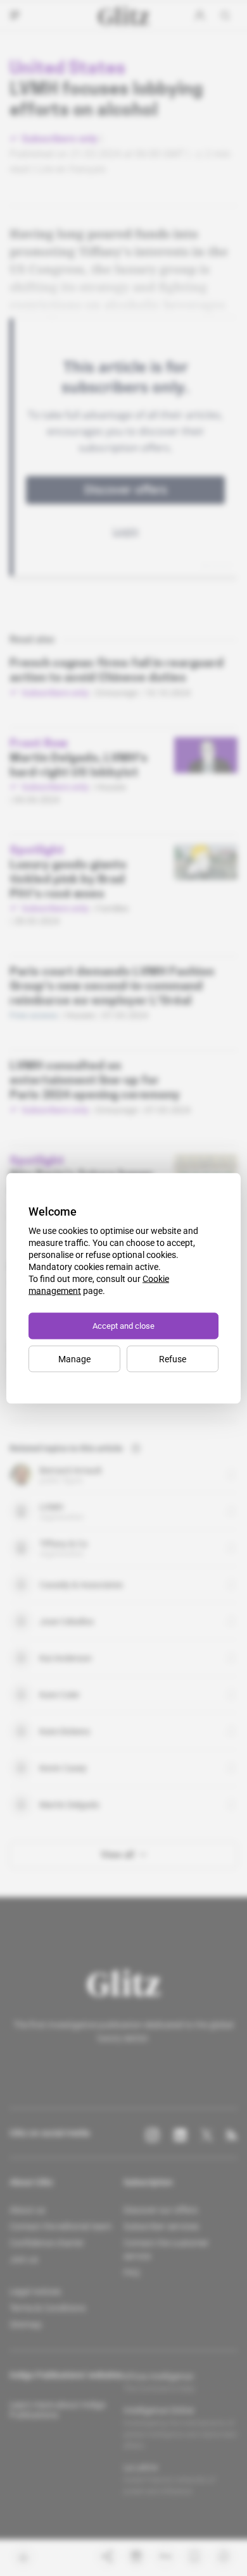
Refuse (173, 1358)
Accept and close (123, 1325)
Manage (74, 1358)
